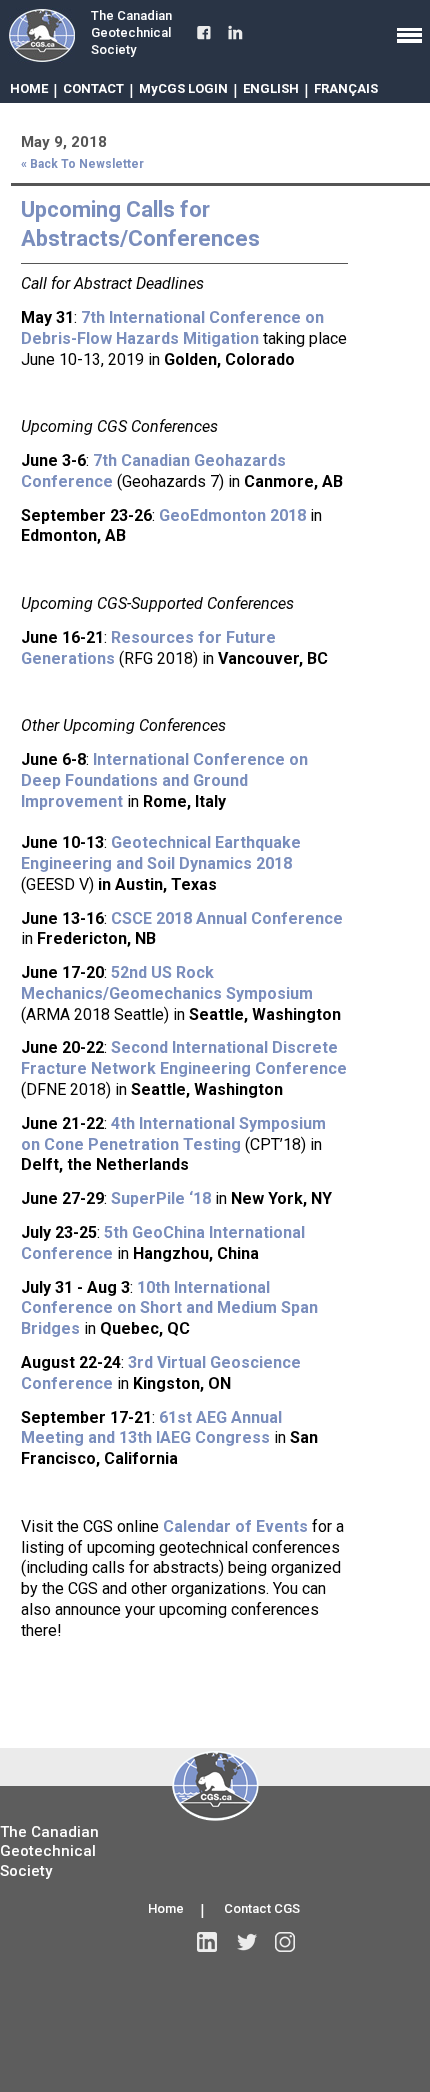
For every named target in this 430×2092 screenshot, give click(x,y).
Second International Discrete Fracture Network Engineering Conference (184, 1058)
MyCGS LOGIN (183, 88)
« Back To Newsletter (82, 164)
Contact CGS (262, 1908)
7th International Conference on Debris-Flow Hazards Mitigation (172, 328)
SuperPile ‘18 (161, 1198)
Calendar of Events (235, 1526)
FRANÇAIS (346, 88)
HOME (29, 88)
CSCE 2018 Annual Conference (227, 918)
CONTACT (93, 88)
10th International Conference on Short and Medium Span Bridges (169, 1308)
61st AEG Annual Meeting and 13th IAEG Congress (151, 1428)
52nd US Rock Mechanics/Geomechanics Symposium (167, 983)
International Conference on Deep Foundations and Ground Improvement (164, 780)
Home (166, 1908)
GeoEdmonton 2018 (232, 515)
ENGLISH (271, 88)
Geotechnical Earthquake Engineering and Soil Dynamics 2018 (161, 853)
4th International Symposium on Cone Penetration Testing (173, 1134)
